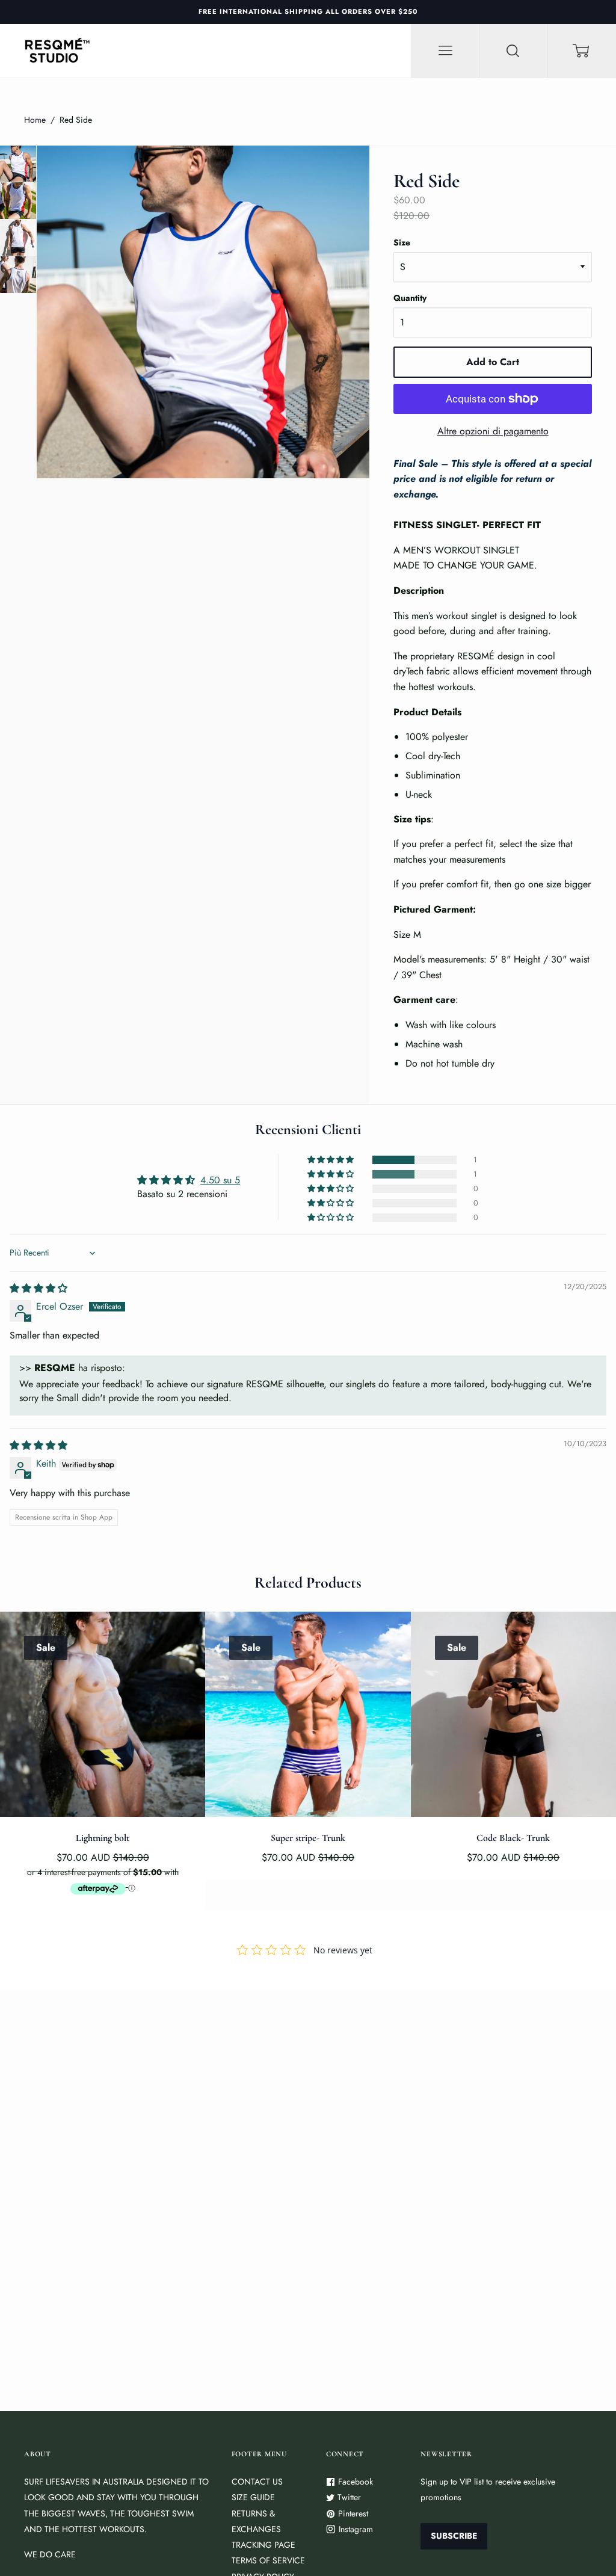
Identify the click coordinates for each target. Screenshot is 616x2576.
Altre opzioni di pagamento (493, 431)
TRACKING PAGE (263, 2545)
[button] (331, 1160)
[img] (38, 1288)
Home (35, 120)
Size (402, 242)
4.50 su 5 (220, 1180)
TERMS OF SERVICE (268, 2560)
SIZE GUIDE (253, 2497)
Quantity (410, 298)
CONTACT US (257, 2482)
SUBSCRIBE (454, 2536)
